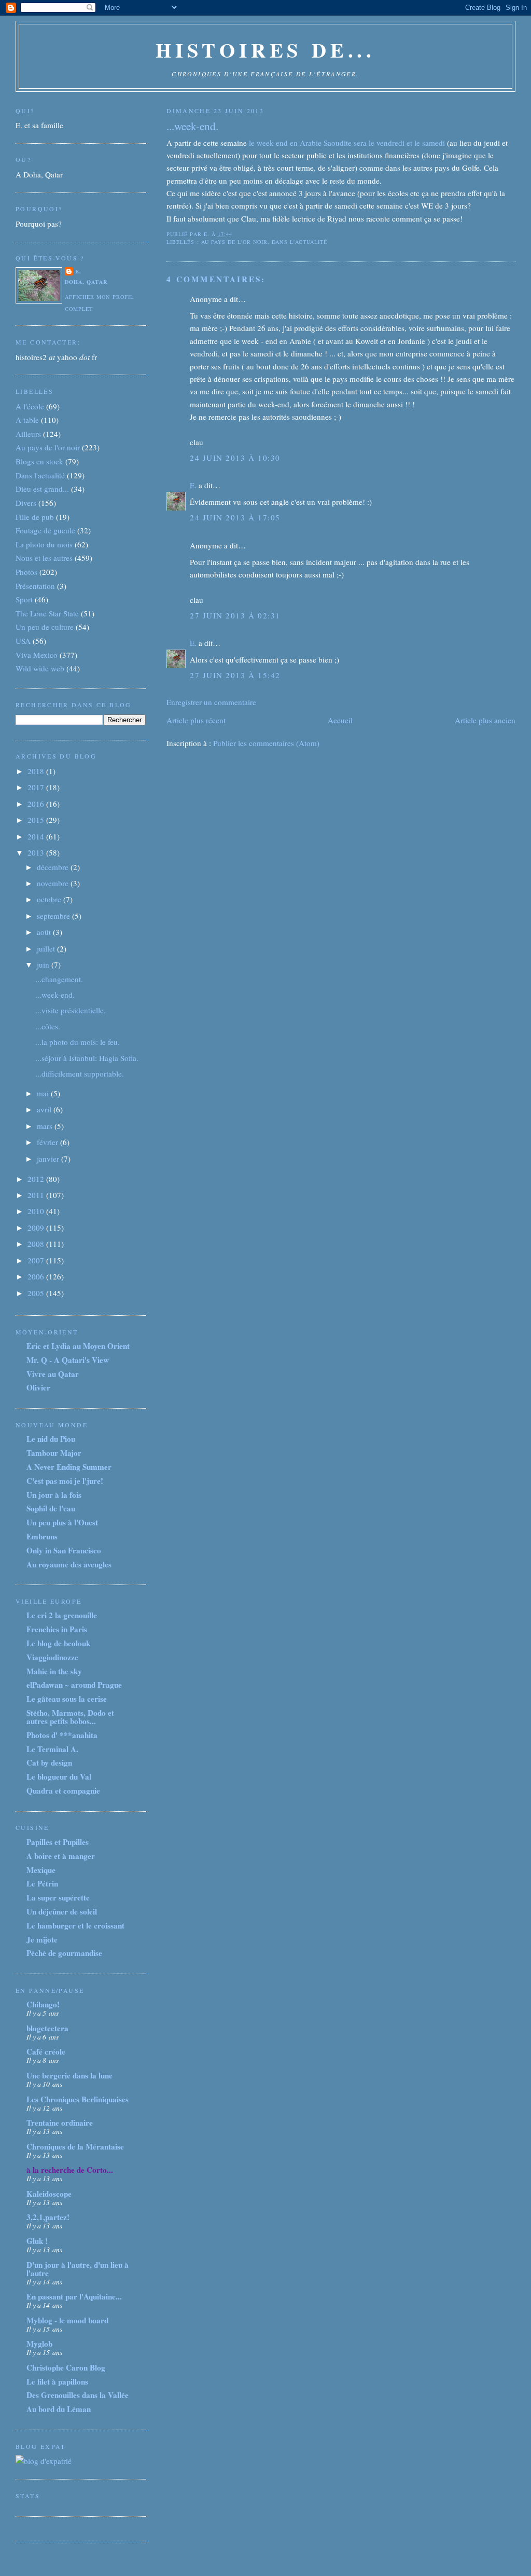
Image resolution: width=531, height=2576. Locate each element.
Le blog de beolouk (58, 1643)
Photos (26, 572)
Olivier (38, 1387)
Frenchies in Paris (57, 1629)
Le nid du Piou (51, 1439)
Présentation (35, 586)
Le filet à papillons (57, 2381)
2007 (37, 1260)
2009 (37, 1228)
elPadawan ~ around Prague (74, 1685)
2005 (37, 1293)
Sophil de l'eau (51, 1508)
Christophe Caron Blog (66, 2367)
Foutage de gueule (45, 530)
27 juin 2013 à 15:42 (235, 675)
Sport (24, 599)
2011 (37, 1195)
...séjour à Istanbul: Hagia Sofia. (87, 1058)
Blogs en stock (39, 461)
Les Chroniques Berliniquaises (78, 2099)
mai (44, 1093)
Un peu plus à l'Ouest (62, 1522)
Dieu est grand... (42, 489)
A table (27, 420)
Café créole (46, 2051)
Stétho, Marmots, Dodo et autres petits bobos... (70, 1717)
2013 (37, 852)
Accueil (340, 720)
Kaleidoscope (49, 2194)
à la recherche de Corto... (70, 2170)
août (45, 932)
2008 (37, 1244)
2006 (37, 1276)
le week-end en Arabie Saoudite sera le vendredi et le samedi (346, 143)
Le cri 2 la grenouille (62, 1615)
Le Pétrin (42, 1883)
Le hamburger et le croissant (75, 1925)
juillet (47, 948)
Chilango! (43, 2004)
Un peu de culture (45, 627)
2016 (37, 804)
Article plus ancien (485, 720)
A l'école (30, 406)
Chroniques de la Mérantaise (75, 2146)
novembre (54, 883)
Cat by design (49, 1762)
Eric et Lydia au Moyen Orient (78, 1346)
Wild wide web (40, 668)
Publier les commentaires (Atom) (266, 743)
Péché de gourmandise (64, 1953)
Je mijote (42, 1939)
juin (44, 965)
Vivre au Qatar (53, 1374)
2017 (37, 787)
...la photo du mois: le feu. (78, 1042)
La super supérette (58, 1897)
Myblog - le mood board (67, 2320)
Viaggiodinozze (52, 1657)
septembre (54, 916)
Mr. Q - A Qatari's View (68, 1360)
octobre (50, 899)
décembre (54, 867)
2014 (37, 836)
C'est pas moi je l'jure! (65, 1481)
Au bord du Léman (59, 2409)
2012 (37, 1179)
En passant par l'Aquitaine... (74, 2296)
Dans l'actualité (299, 242)
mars (46, 1126)
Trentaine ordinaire (60, 2123)
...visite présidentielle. (71, 1010)
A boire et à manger (61, 1856)
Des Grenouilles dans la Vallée (78, 2395)
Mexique (41, 1870)
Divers (26, 503)
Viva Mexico (37, 655)
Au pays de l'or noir (235, 242)
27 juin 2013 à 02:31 (235, 615)
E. (193, 485)
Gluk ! (37, 2241)
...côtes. (48, 1026)
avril (45, 1109)
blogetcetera (47, 2028)
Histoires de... (265, 50)
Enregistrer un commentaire (211, 702)
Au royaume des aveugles (69, 1564)
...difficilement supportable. (80, 1073)
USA (23, 641)
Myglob (39, 2344)
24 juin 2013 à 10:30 (235, 458)
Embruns (42, 1536)
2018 (37, 771)
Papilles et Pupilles (58, 1842)
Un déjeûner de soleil (62, 1911)
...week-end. (192, 126)
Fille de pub (35, 517)
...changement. (59, 979)
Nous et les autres (44, 558)
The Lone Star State (47, 613)
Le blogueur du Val (59, 1776)
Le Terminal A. (52, 1749)
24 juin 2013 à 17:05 (235, 517)
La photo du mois (44, 544)
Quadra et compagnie (63, 1790)
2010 (37, 1211)
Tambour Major (54, 1453)
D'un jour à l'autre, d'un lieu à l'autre (78, 2269)
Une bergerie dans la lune (69, 2075)
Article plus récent (196, 720)
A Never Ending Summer (69, 1467)
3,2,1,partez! (48, 2217)
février (48, 1142)
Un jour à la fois (54, 1495)
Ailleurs (28, 434)
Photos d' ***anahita (62, 1735)
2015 (37, 820)
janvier (49, 1159)
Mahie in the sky (54, 1671)
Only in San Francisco (64, 1550)
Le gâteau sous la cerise (67, 1699)
